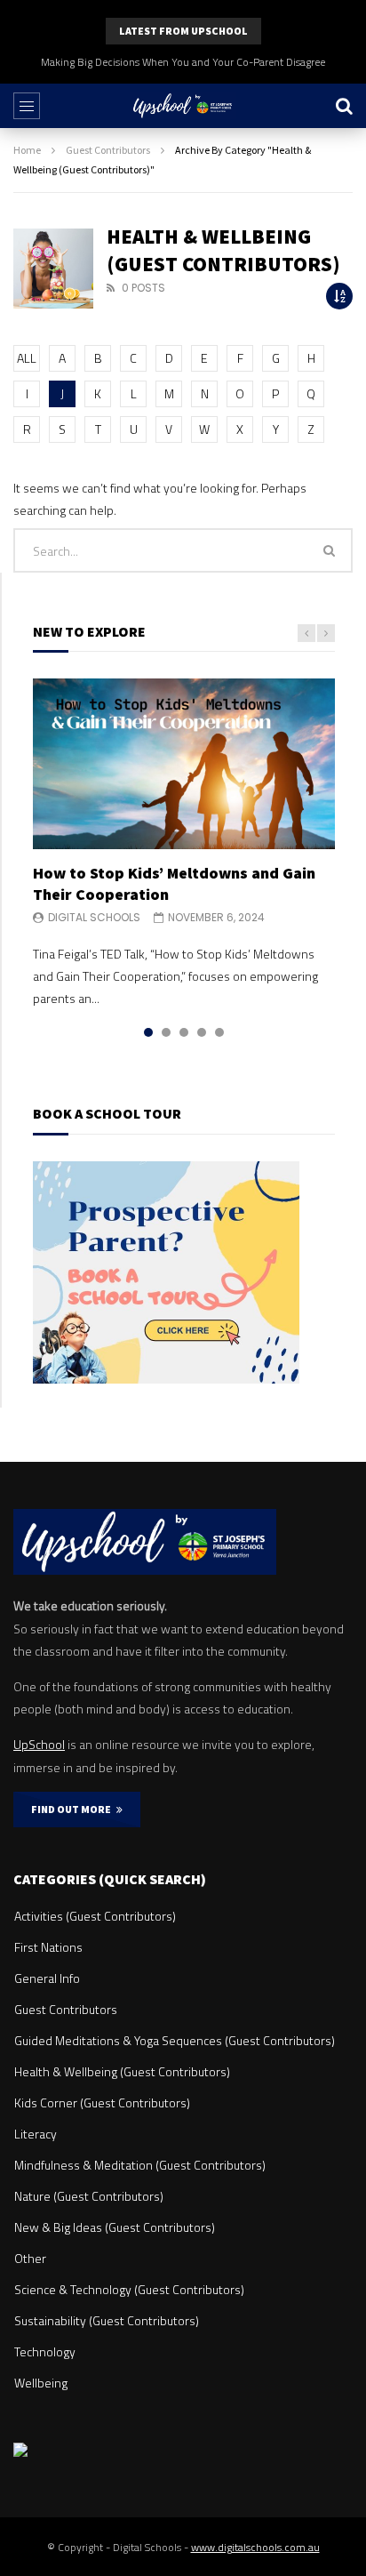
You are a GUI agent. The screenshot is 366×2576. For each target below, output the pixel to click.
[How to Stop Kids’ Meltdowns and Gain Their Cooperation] (184, 763)
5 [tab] (219, 1032)
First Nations (48, 1947)
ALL (27, 358)
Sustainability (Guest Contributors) (107, 2320)
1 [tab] (148, 1032)
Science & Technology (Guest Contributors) (129, 2289)
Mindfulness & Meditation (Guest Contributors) (140, 2165)
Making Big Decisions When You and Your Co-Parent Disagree (183, 62)
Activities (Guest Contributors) (95, 1916)
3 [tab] (184, 1032)
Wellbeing (41, 2383)
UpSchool (39, 1744)
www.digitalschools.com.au (255, 2547)
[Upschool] (183, 106)
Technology (45, 2351)
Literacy (36, 2134)
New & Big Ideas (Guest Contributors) (115, 2227)
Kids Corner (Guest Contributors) (102, 2103)
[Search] (344, 106)
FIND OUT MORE (74, 1809)
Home (27, 150)
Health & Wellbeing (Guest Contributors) (122, 2071)
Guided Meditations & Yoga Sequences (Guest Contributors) (175, 2040)
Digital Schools (94, 917)
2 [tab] (166, 1032)
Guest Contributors (108, 150)
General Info (47, 1978)
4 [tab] (202, 1032)
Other (30, 2258)
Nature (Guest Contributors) (89, 2196)
